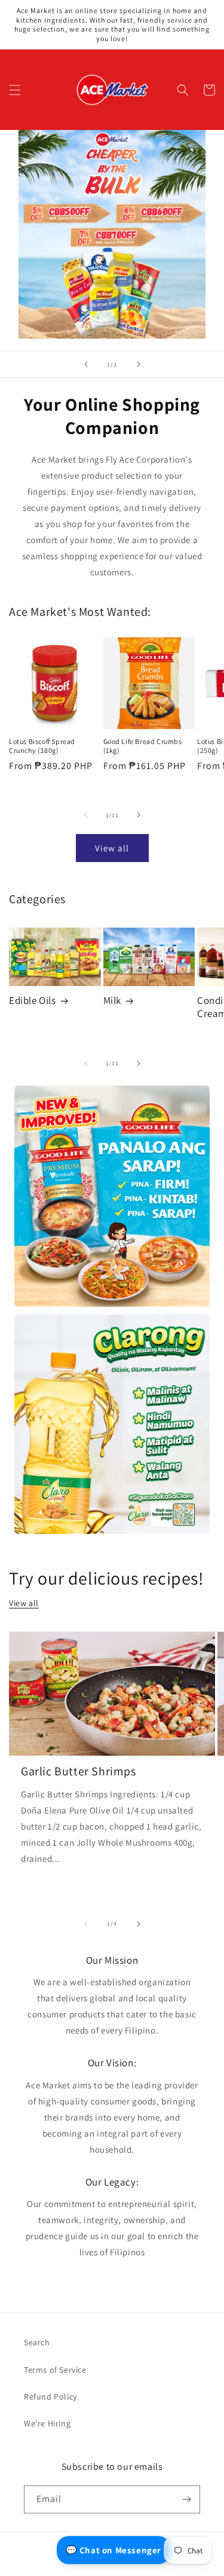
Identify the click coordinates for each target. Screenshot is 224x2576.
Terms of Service (55, 2370)
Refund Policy (50, 2397)
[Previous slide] (86, 364)
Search (37, 2342)
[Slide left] (86, 815)
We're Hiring (47, 2423)
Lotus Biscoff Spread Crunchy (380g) (42, 746)
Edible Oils (33, 1000)
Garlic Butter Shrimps (79, 1771)
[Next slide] (139, 364)
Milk (112, 1000)
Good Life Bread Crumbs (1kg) (143, 746)
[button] (15, 90)
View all (112, 848)
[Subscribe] (186, 2499)
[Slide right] (139, 815)
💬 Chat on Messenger (113, 2550)
